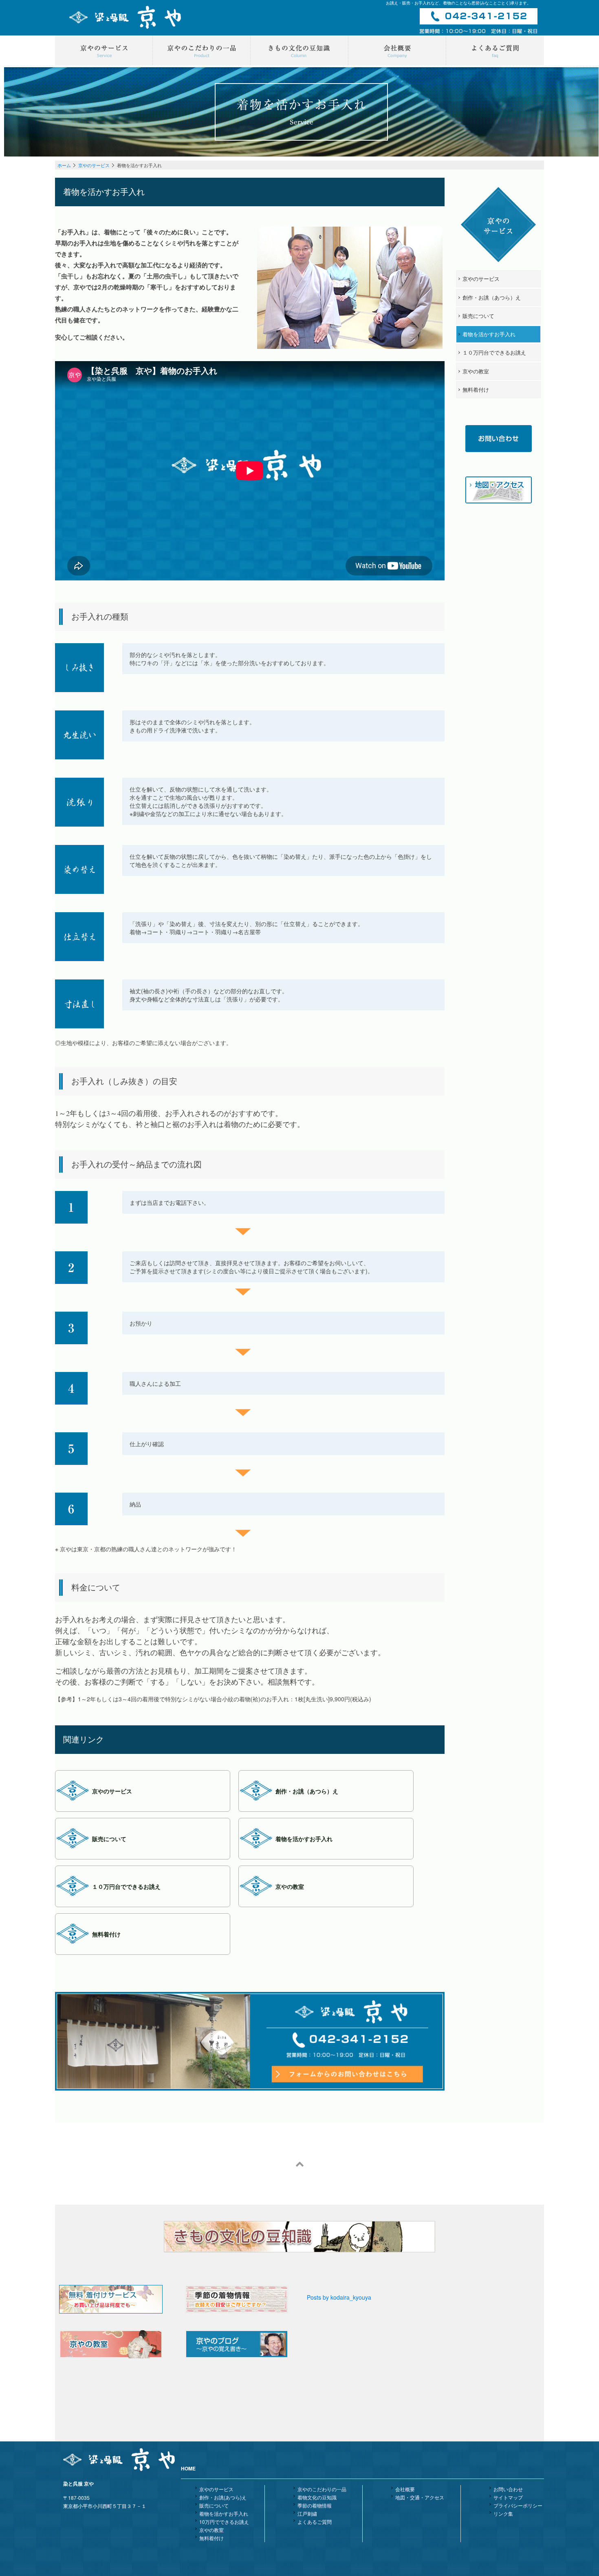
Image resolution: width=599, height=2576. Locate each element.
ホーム (64, 165)
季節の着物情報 (315, 2505)
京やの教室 (211, 2530)
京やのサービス (94, 165)
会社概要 (405, 2489)
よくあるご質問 (315, 2522)
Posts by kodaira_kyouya (339, 2297)
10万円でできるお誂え (224, 2522)
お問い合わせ (508, 2489)
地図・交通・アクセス (420, 2497)
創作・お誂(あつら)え (223, 2497)
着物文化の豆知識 (317, 2497)
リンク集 (503, 2513)
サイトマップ (508, 2497)
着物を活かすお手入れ (224, 2513)
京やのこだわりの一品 (322, 2489)
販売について (214, 2505)
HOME (188, 2468)
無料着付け (211, 2538)
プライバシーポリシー (518, 2505)
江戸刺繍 (307, 2513)
